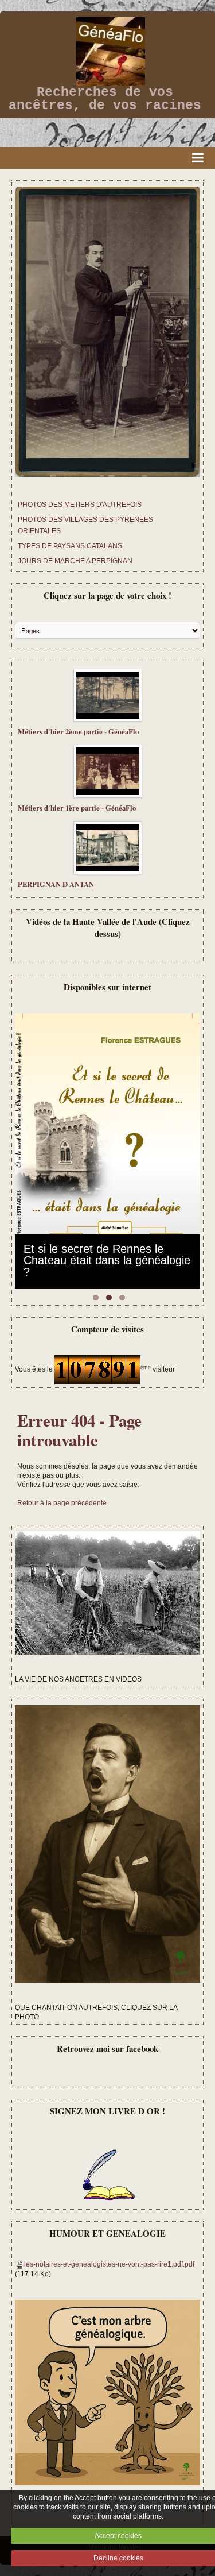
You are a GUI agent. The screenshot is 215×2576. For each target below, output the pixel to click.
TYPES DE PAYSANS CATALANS (70, 546)
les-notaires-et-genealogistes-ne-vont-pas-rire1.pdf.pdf (109, 2264)
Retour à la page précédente (62, 1503)
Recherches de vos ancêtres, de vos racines (105, 99)
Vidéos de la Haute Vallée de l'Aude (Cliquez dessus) (108, 927)
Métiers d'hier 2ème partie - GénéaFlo (78, 731)
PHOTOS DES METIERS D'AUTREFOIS (80, 505)
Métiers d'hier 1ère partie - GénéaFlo (77, 808)
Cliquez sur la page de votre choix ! (107, 595)
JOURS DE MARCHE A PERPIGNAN (75, 561)
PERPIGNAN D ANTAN (56, 884)
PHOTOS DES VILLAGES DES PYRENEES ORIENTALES (85, 525)
